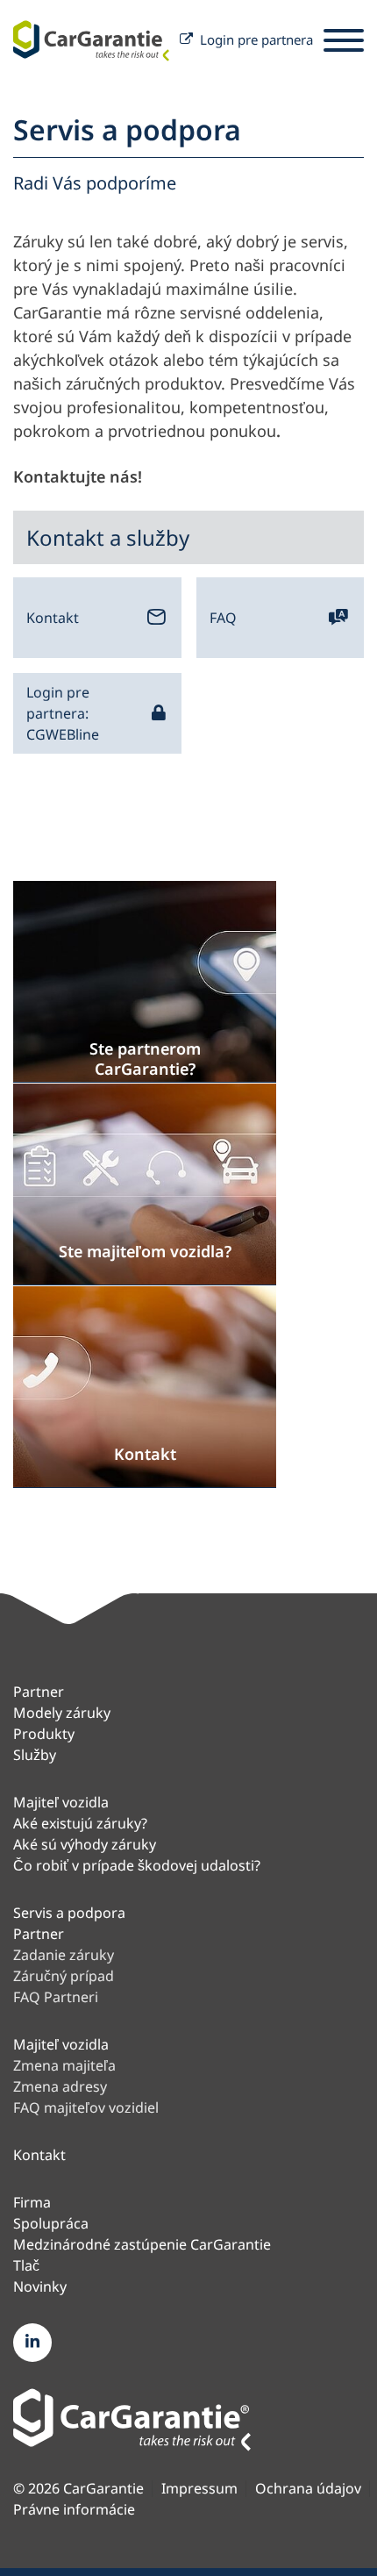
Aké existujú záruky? (80, 1823)
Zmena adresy (60, 2086)
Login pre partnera (256, 39)
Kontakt (53, 618)
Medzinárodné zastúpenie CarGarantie (142, 2244)
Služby (35, 1755)
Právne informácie (74, 2510)
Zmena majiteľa (64, 2065)
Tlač (26, 2265)
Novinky (40, 2286)
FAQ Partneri (56, 1997)
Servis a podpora (69, 1913)
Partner (39, 1692)
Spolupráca (51, 2223)
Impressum (199, 2489)
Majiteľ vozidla (61, 1802)
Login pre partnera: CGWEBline (63, 713)
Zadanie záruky (64, 1955)
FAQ (223, 618)
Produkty (44, 1734)
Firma (32, 2202)
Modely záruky (62, 1713)
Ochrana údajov (308, 2489)
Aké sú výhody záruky (85, 1844)
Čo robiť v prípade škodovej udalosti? (137, 1865)
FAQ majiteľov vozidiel (86, 2107)
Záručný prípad (64, 1976)
